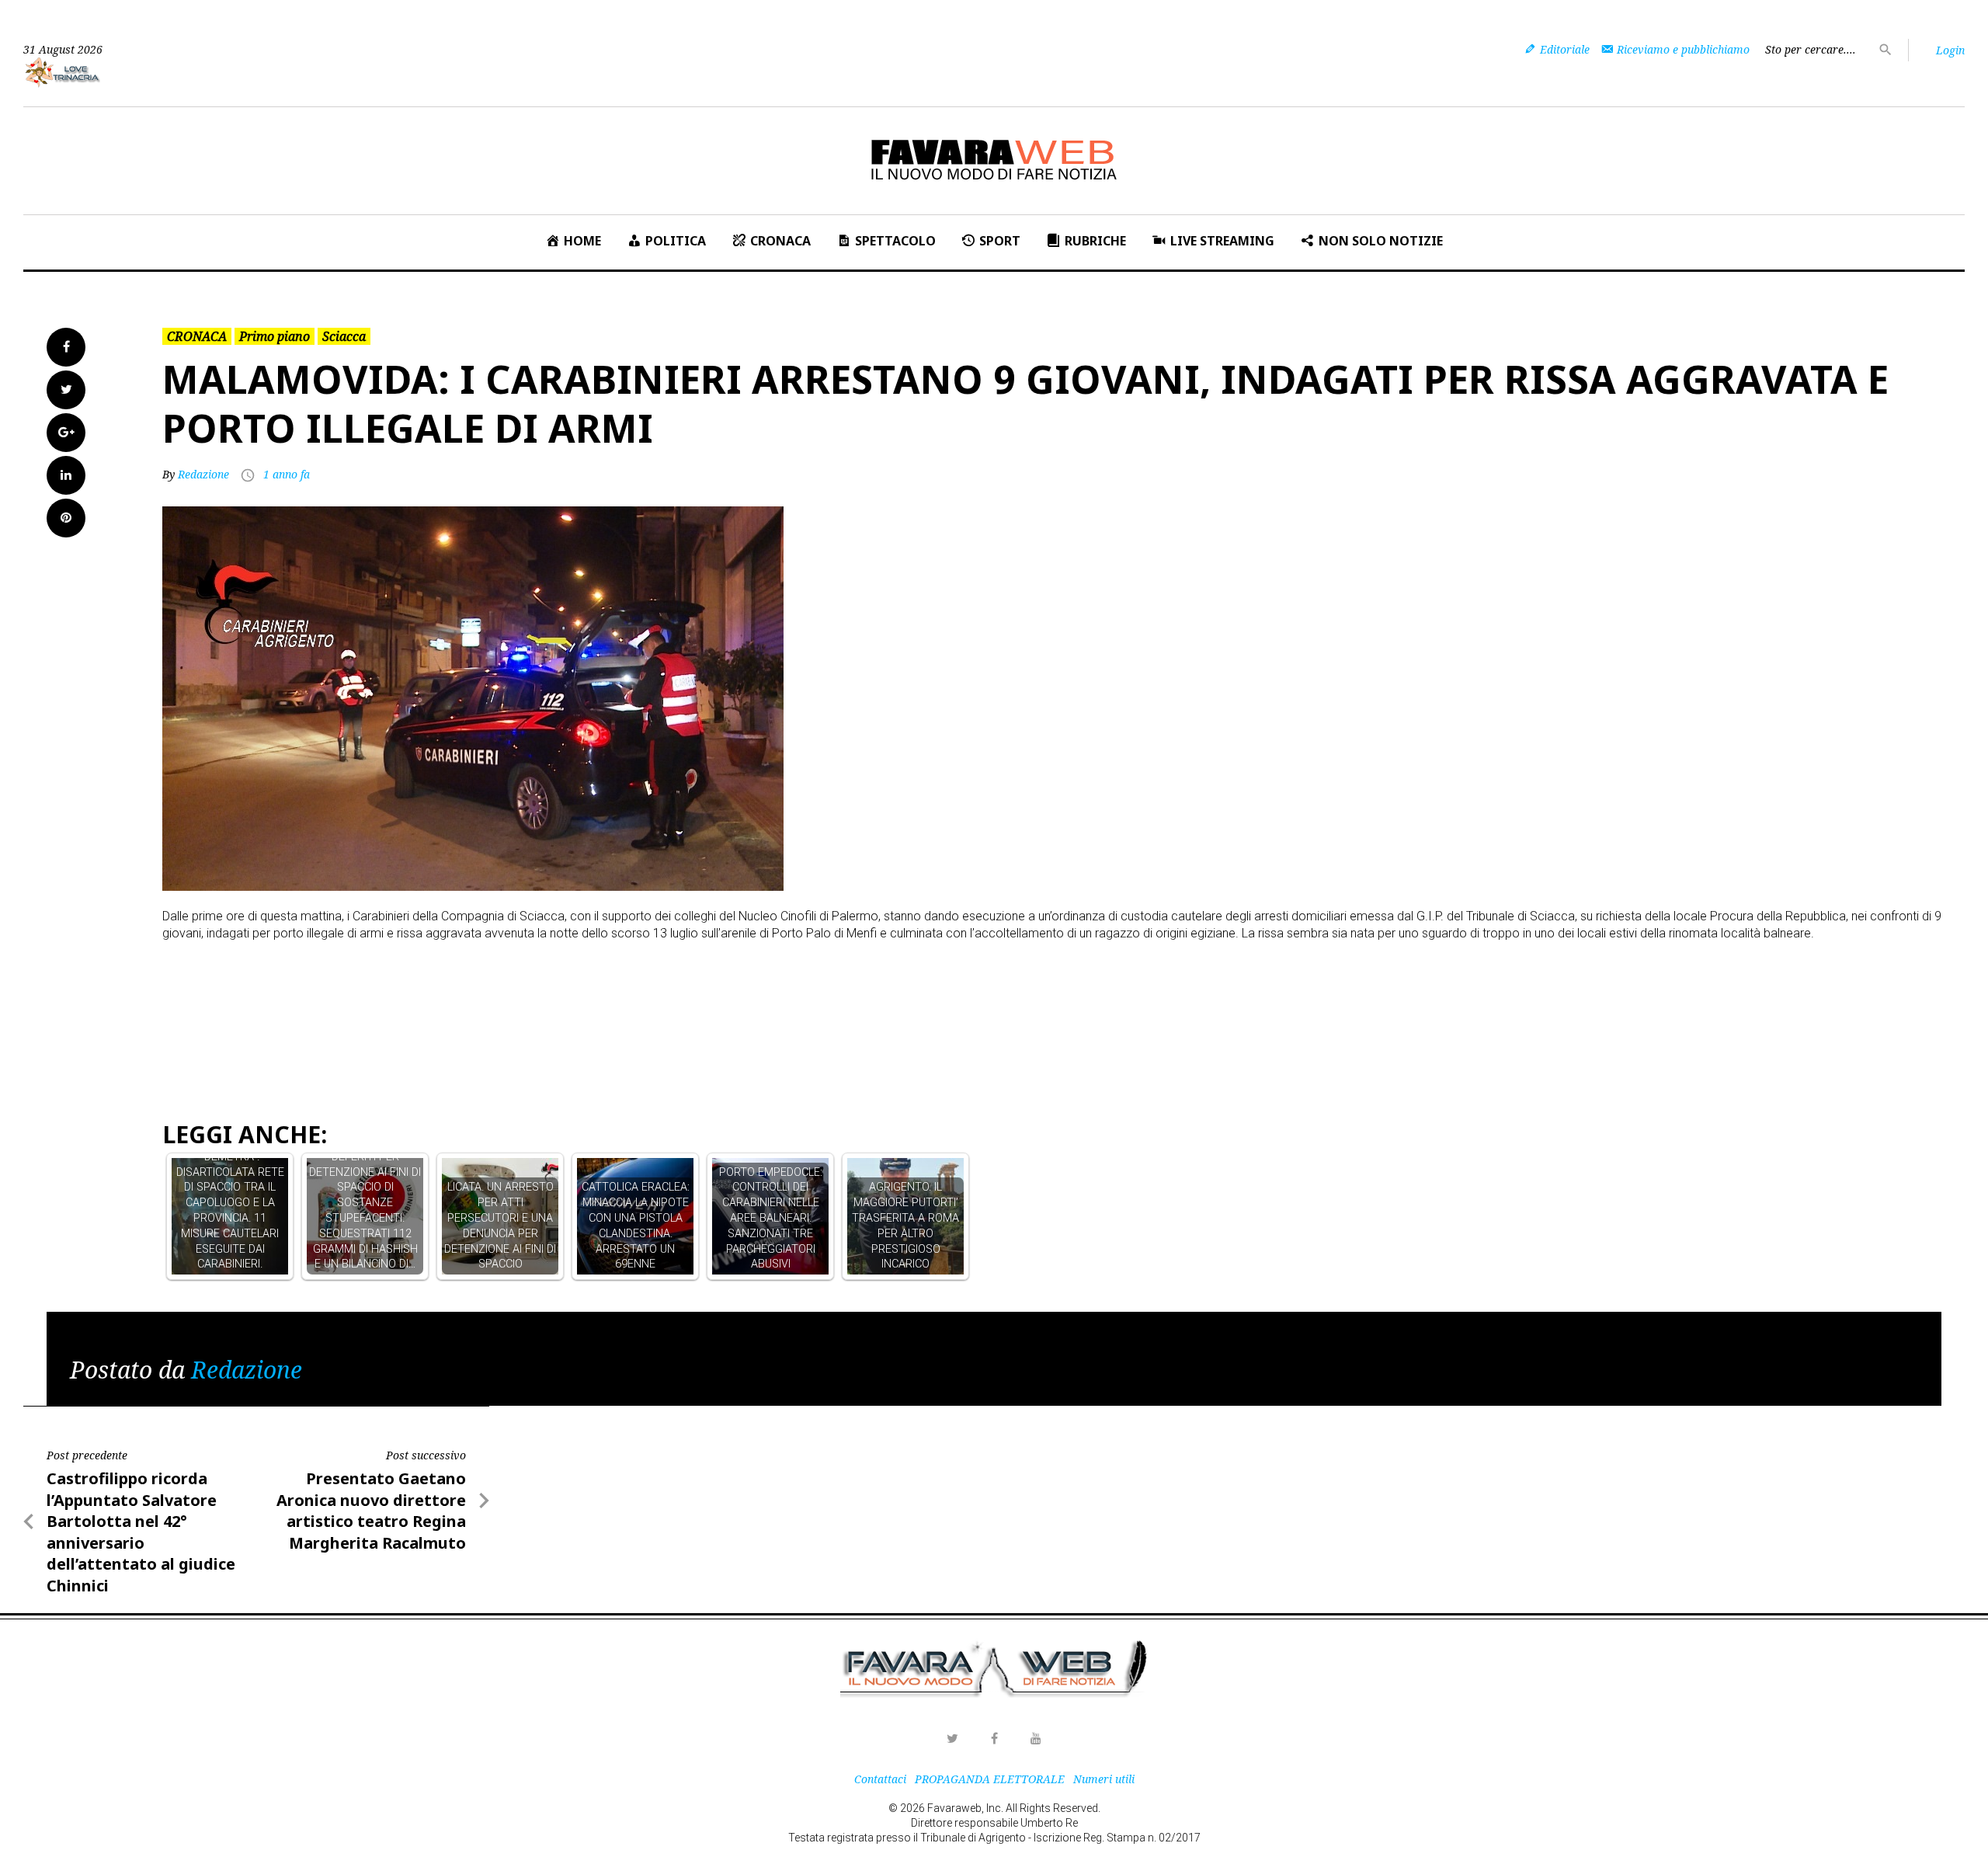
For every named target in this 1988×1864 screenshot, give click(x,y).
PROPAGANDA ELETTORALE (990, 1779)
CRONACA (197, 336)
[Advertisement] (445, 983)
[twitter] (952, 1738)
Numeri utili (1104, 1779)
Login (1950, 50)
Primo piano (275, 336)
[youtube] (1036, 1738)
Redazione (203, 474)
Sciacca (344, 336)
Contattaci (880, 1779)
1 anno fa (287, 474)
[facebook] (994, 1738)
